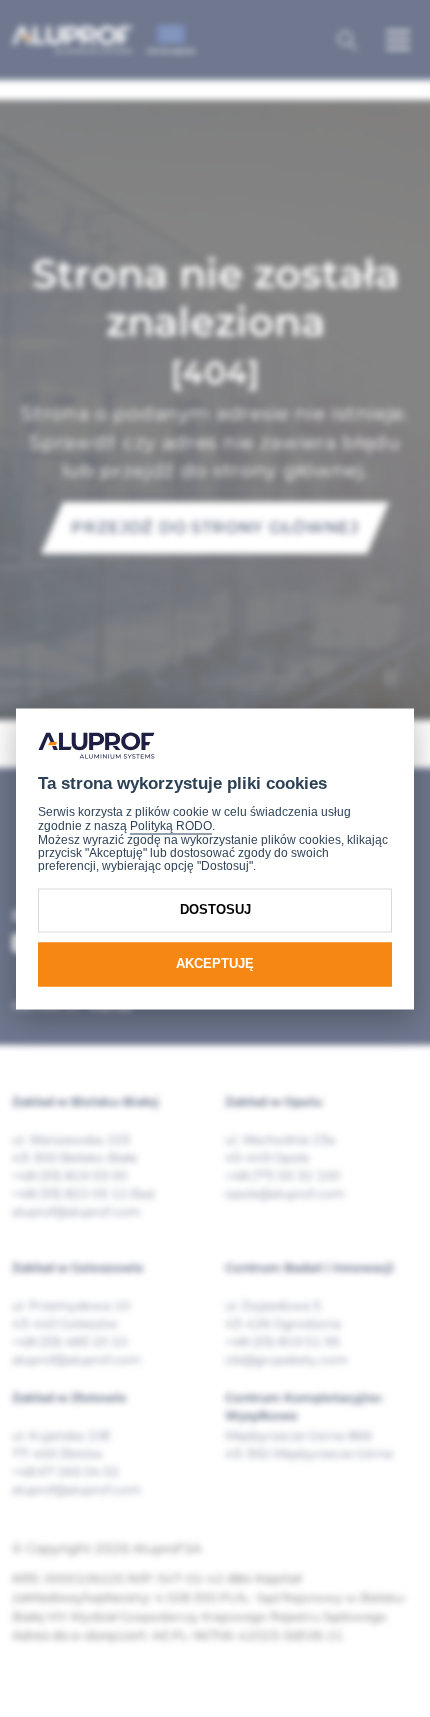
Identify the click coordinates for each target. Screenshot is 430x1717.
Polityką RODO (171, 827)
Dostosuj (215, 910)
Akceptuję (215, 964)
